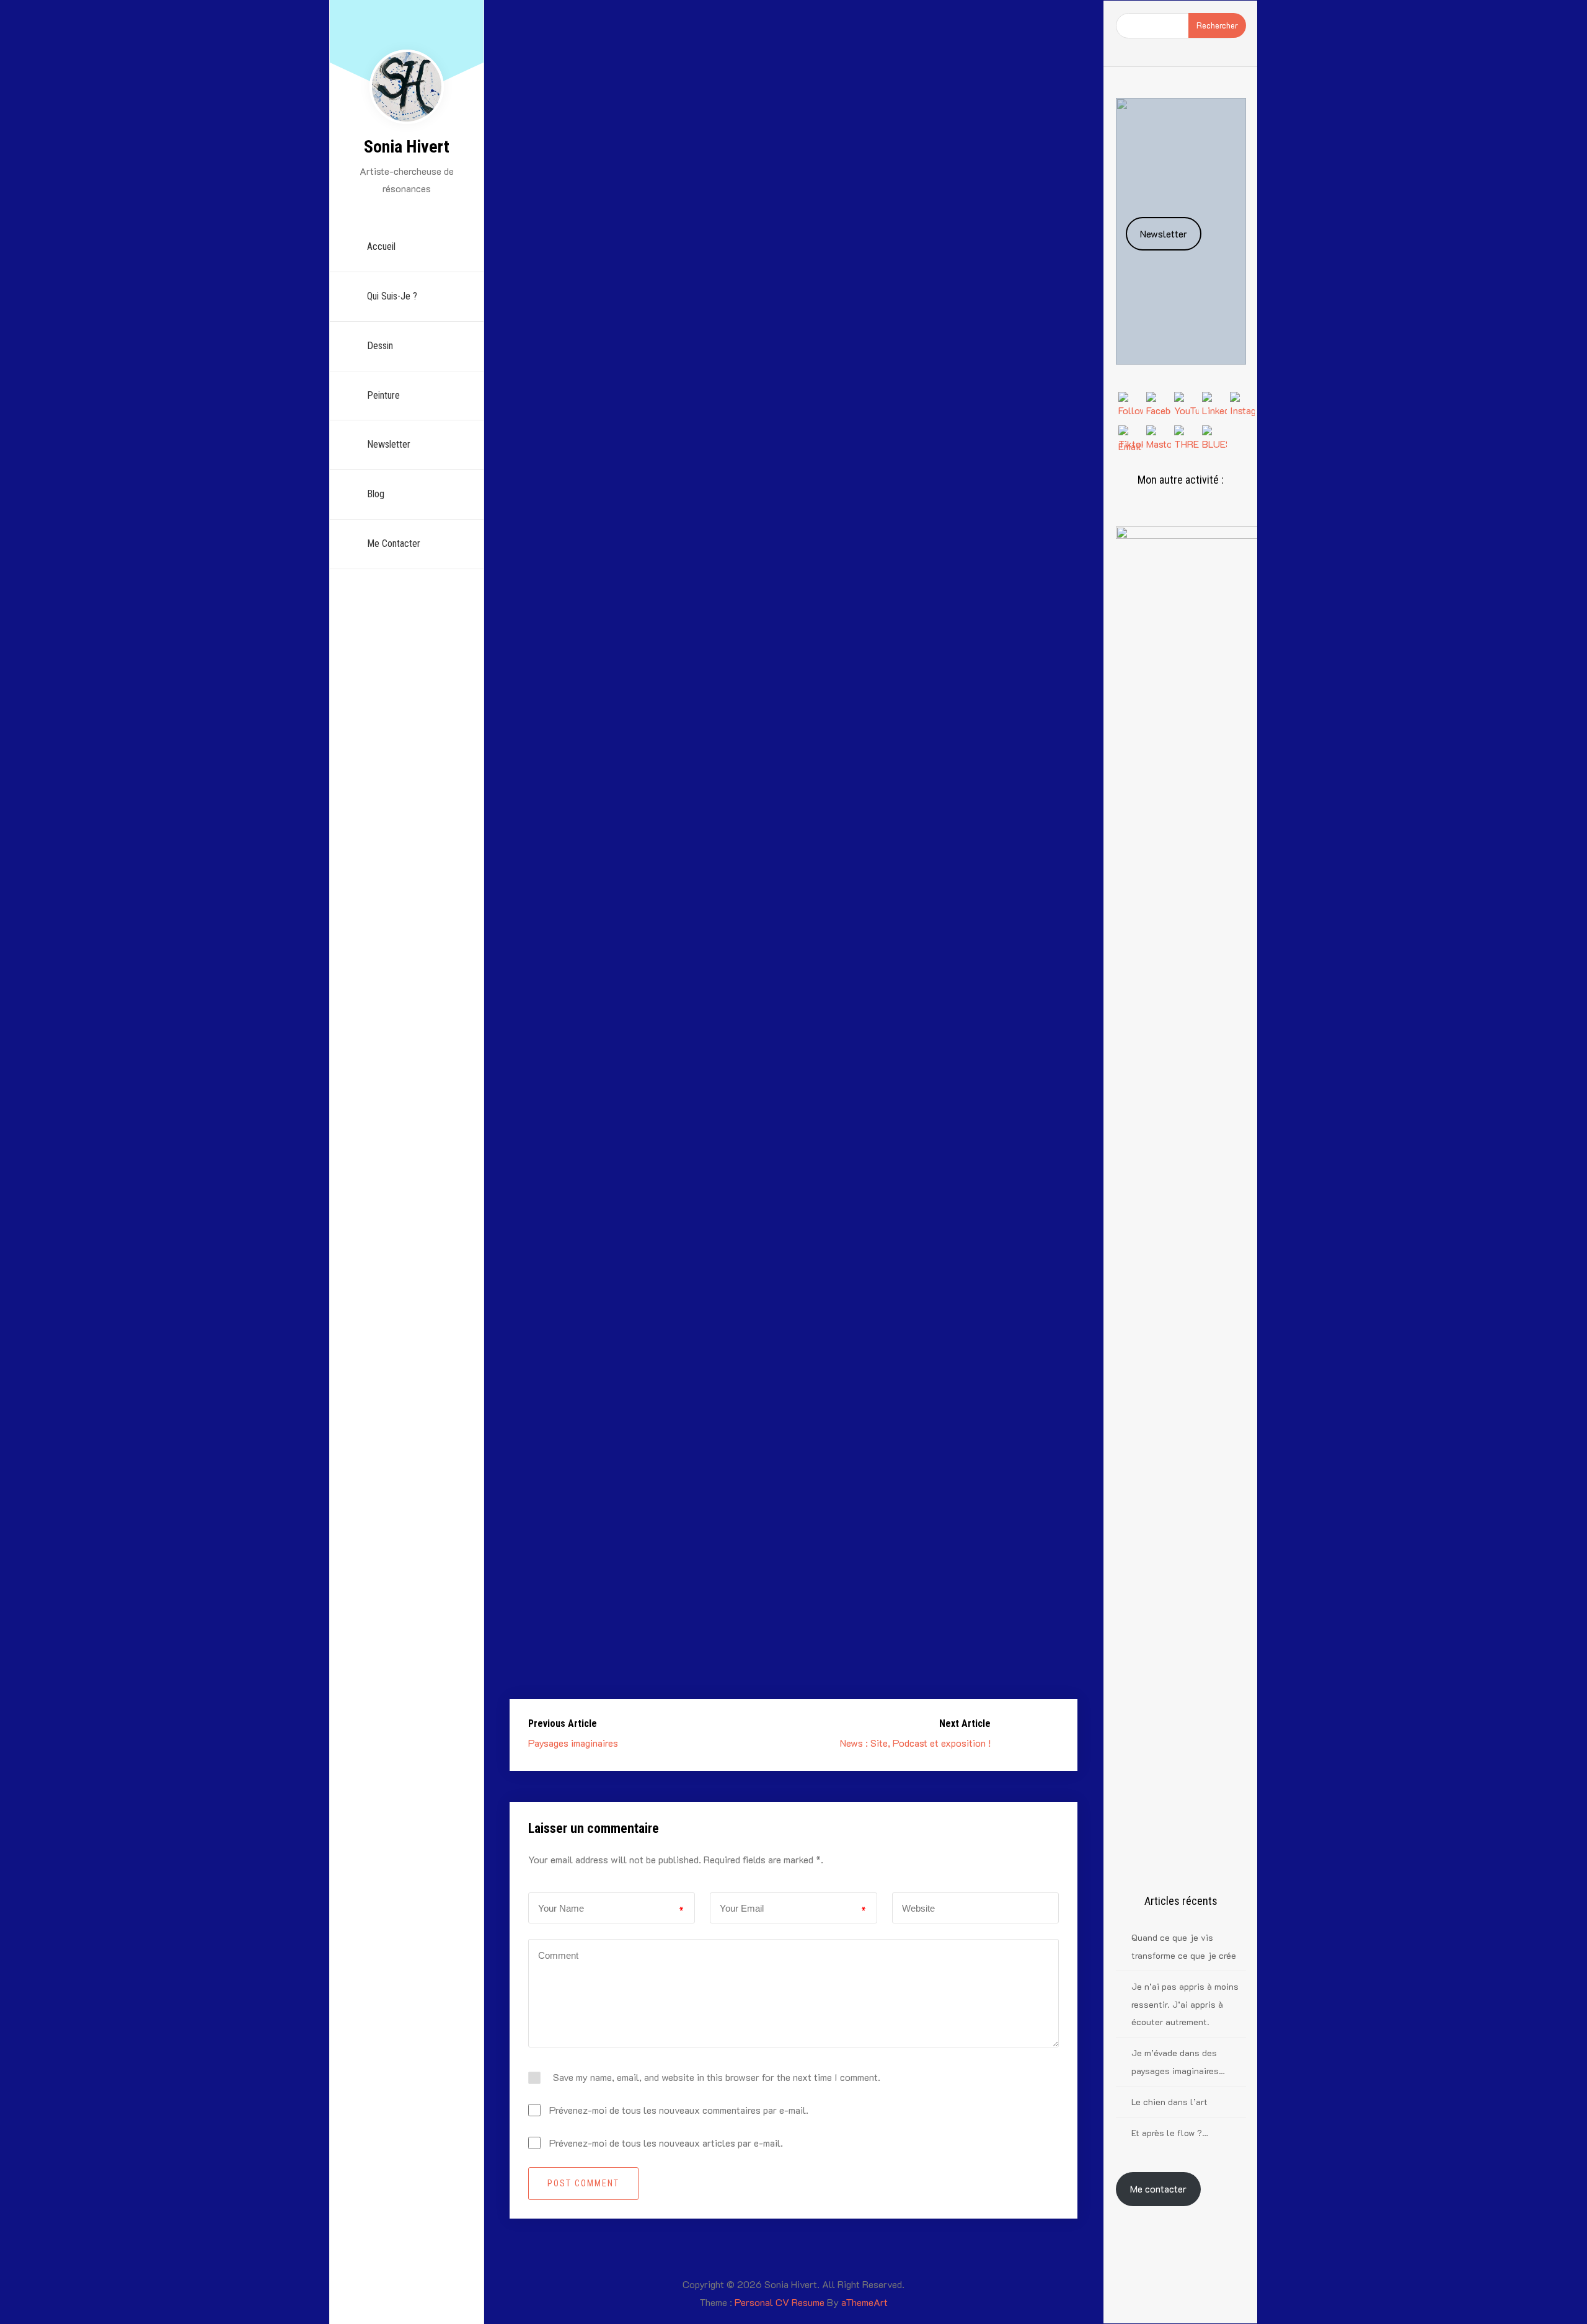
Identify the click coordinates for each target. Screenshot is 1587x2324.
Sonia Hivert (407, 147)
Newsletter (389, 444)
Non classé (842, 100)
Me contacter (1158, 2189)
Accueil (381, 246)
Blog (376, 494)
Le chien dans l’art (1169, 2102)
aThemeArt (864, 2302)
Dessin (380, 346)
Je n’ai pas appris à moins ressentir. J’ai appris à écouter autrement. (1185, 2004)
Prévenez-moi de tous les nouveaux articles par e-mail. (666, 2143)
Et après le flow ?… (1170, 2133)
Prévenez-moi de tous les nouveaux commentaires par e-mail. (679, 2110)
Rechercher (1217, 25)
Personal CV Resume (780, 2302)
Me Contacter (394, 543)
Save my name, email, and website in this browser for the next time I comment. (717, 2077)
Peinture (383, 395)
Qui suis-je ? (392, 296)
